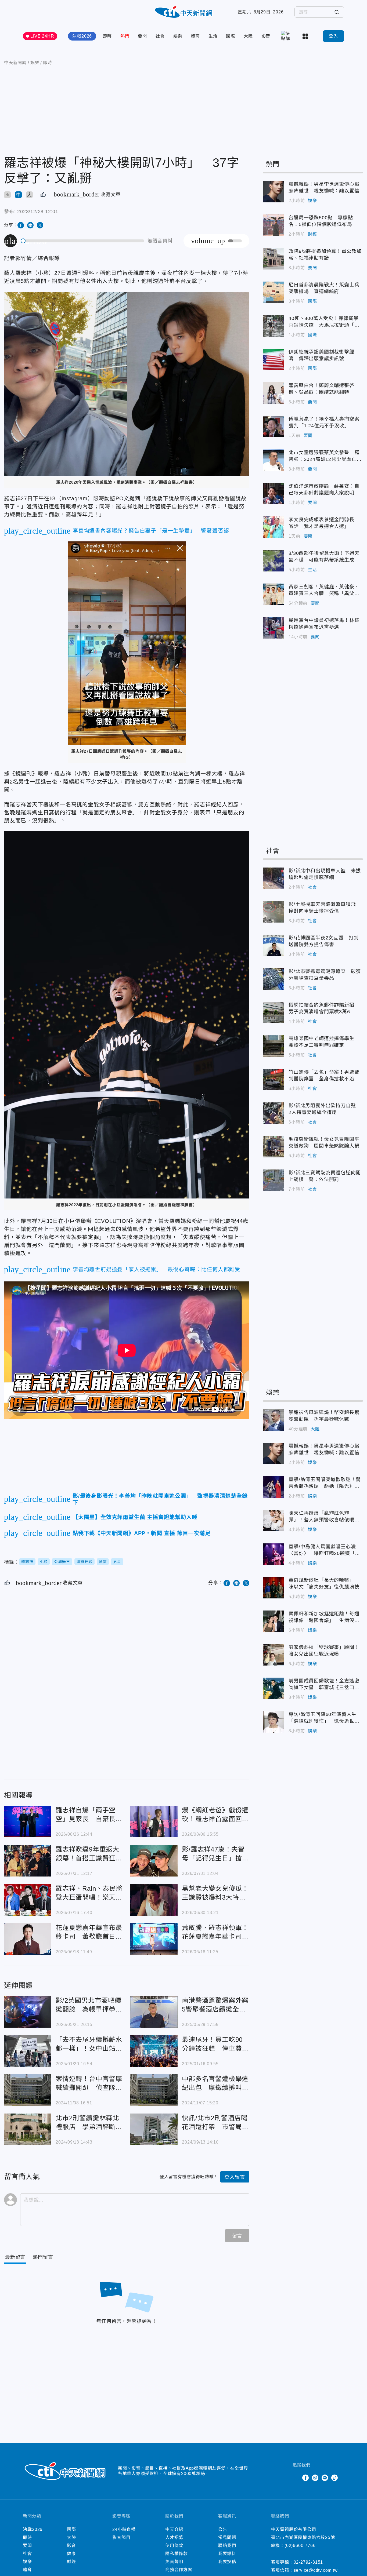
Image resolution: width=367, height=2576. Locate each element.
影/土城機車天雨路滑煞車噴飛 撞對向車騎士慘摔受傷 (274, 912)
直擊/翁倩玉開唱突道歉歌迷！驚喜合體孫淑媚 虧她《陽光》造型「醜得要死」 (274, 1487)
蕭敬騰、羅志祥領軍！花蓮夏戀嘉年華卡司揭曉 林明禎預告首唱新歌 (154, 1939)
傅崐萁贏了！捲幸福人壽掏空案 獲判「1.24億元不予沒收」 (274, 427)
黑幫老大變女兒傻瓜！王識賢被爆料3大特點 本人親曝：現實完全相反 (154, 1900)
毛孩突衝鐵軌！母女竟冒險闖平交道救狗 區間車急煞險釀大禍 (274, 1147)
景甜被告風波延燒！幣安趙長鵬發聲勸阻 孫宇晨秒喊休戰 (274, 1420)
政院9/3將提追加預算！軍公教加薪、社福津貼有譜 (274, 259)
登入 (333, 36)
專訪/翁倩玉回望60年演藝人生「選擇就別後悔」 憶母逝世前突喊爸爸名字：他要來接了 (274, 1722)
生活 (213, 36)
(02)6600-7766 (300, 2546)
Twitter (296, 2478)
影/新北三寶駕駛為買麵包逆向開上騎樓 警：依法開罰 (274, 1180)
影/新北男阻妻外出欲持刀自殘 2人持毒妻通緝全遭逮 (274, 1113)
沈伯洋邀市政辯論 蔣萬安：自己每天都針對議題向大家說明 (274, 494)
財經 (312, 234)
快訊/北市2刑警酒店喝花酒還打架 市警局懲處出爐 (154, 2129)
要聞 (142, 36)
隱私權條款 (177, 2554)
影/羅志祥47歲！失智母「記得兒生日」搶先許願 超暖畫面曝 (154, 1861)
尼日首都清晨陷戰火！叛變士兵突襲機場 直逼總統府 (274, 292)
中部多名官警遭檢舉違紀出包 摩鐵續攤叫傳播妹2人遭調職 (154, 2090)
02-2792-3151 (308, 2562)
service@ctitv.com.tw (316, 2570)
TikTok (334, 2478)
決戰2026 (82, 36)
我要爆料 (227, 2554)
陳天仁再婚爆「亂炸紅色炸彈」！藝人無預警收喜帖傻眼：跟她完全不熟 (274, 1521)
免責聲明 (174, 2562)
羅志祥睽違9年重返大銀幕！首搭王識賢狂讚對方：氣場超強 (28, 1861)
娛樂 (178, 36)
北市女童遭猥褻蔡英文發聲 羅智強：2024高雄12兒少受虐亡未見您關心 (274, 460)
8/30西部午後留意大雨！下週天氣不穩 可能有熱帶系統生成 (274, 561)
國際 (231, 36)
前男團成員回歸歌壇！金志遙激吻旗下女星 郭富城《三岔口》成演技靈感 (274, 1688)
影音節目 (121, 2537)
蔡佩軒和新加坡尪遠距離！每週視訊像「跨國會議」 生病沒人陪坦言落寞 (274, 1621)
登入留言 (235, 2177)
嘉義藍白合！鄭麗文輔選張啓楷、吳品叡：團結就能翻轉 (274, 393)
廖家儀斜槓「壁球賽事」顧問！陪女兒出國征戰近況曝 (274, 1655)
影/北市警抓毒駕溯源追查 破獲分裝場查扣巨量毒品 (274, 979)
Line (325, 2478)
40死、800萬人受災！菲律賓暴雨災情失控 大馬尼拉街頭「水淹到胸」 (274, 326)
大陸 (248, 36)
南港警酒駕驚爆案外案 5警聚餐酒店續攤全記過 (154, 2012)
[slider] (83, 241)
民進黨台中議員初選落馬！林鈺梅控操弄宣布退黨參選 (274, 628)
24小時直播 (124, 2529)
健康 (71, 2554)
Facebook (305, 2478)
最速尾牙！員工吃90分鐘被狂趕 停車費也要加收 (154, 2051)
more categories (306, 36)
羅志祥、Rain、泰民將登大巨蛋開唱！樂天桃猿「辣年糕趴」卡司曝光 (28, 1900)
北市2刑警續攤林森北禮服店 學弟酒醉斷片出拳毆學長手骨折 (28, 2129)
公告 (223, 2529)
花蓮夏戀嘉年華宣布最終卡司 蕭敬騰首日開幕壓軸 (28, 1939)
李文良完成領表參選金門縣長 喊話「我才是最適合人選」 (274, 527)
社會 (160, 36)
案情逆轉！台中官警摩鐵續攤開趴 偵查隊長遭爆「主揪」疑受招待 (28, 2090)
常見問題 (227, 2537)
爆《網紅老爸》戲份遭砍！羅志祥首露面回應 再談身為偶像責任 (154, 1821)
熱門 (125, 36)
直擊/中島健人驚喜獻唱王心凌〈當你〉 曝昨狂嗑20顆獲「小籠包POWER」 (274, 1554)
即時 (107, 36)
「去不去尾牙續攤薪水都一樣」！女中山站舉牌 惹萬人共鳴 (28, 2051)
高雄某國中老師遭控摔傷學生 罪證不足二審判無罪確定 (274, 1046)
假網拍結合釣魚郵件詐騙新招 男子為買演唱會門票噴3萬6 (274, 1012)
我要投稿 (227, 2562)
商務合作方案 (179, 2570)
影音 (266, 36)
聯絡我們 (227, 2546)
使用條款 (174, 2546)
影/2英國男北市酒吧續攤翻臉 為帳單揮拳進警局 (28, 2012)
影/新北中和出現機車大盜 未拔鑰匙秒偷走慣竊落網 (274, 878)
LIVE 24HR (42, 36)
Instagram (315, 2478)
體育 (195, 36)
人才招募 (174, 2537)
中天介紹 (174, 2529)
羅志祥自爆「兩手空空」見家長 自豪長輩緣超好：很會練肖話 (28, 1821)
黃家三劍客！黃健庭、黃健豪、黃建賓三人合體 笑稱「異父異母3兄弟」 (274, 594)
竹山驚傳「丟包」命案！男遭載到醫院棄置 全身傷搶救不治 (274, 1080)
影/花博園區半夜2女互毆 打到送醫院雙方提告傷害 (274, 945)
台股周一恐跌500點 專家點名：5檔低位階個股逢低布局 (274, 225)
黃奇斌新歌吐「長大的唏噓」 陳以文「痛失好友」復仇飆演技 (274, 1588)
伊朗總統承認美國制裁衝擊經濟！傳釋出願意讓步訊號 (274, 359)
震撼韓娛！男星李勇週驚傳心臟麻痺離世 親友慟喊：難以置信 (274, 192)
